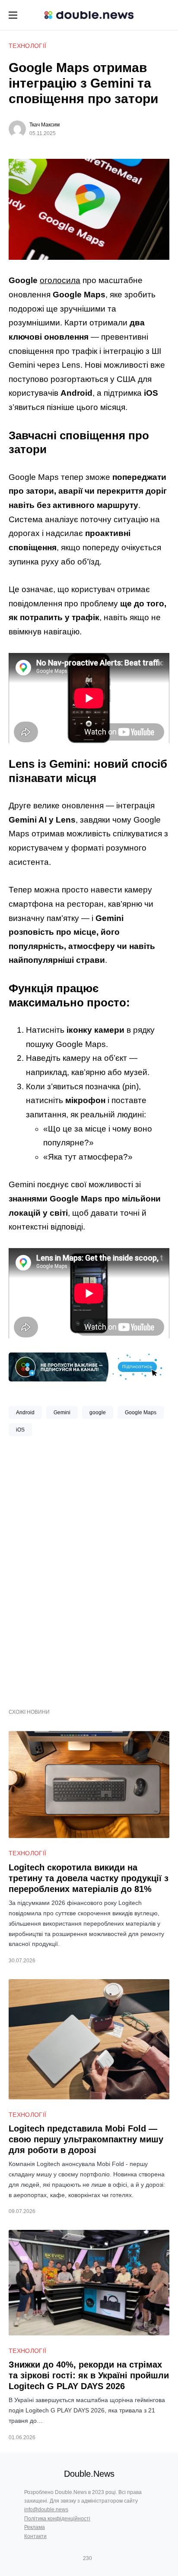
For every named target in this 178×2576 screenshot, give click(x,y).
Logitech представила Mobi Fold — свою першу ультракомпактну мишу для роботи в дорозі (86, 2139)
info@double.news (46, 2510)
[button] (13, 15)
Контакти (35, 2536)
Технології (28, 46)
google (98, 1413)
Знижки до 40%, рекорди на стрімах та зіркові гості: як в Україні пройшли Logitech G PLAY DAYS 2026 (89, 2375)
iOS (20, 1430)
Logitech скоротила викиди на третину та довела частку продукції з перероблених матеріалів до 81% (89, 1878)
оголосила (60, 280)
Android (25, 1413)
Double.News (89, 2474)
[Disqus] (89, 1569)
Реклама (35, 2527)
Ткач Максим (44, 125)
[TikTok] (100, 2558)
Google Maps (141, 1413)
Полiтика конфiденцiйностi (57, 2519)
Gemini (62, 1413)
